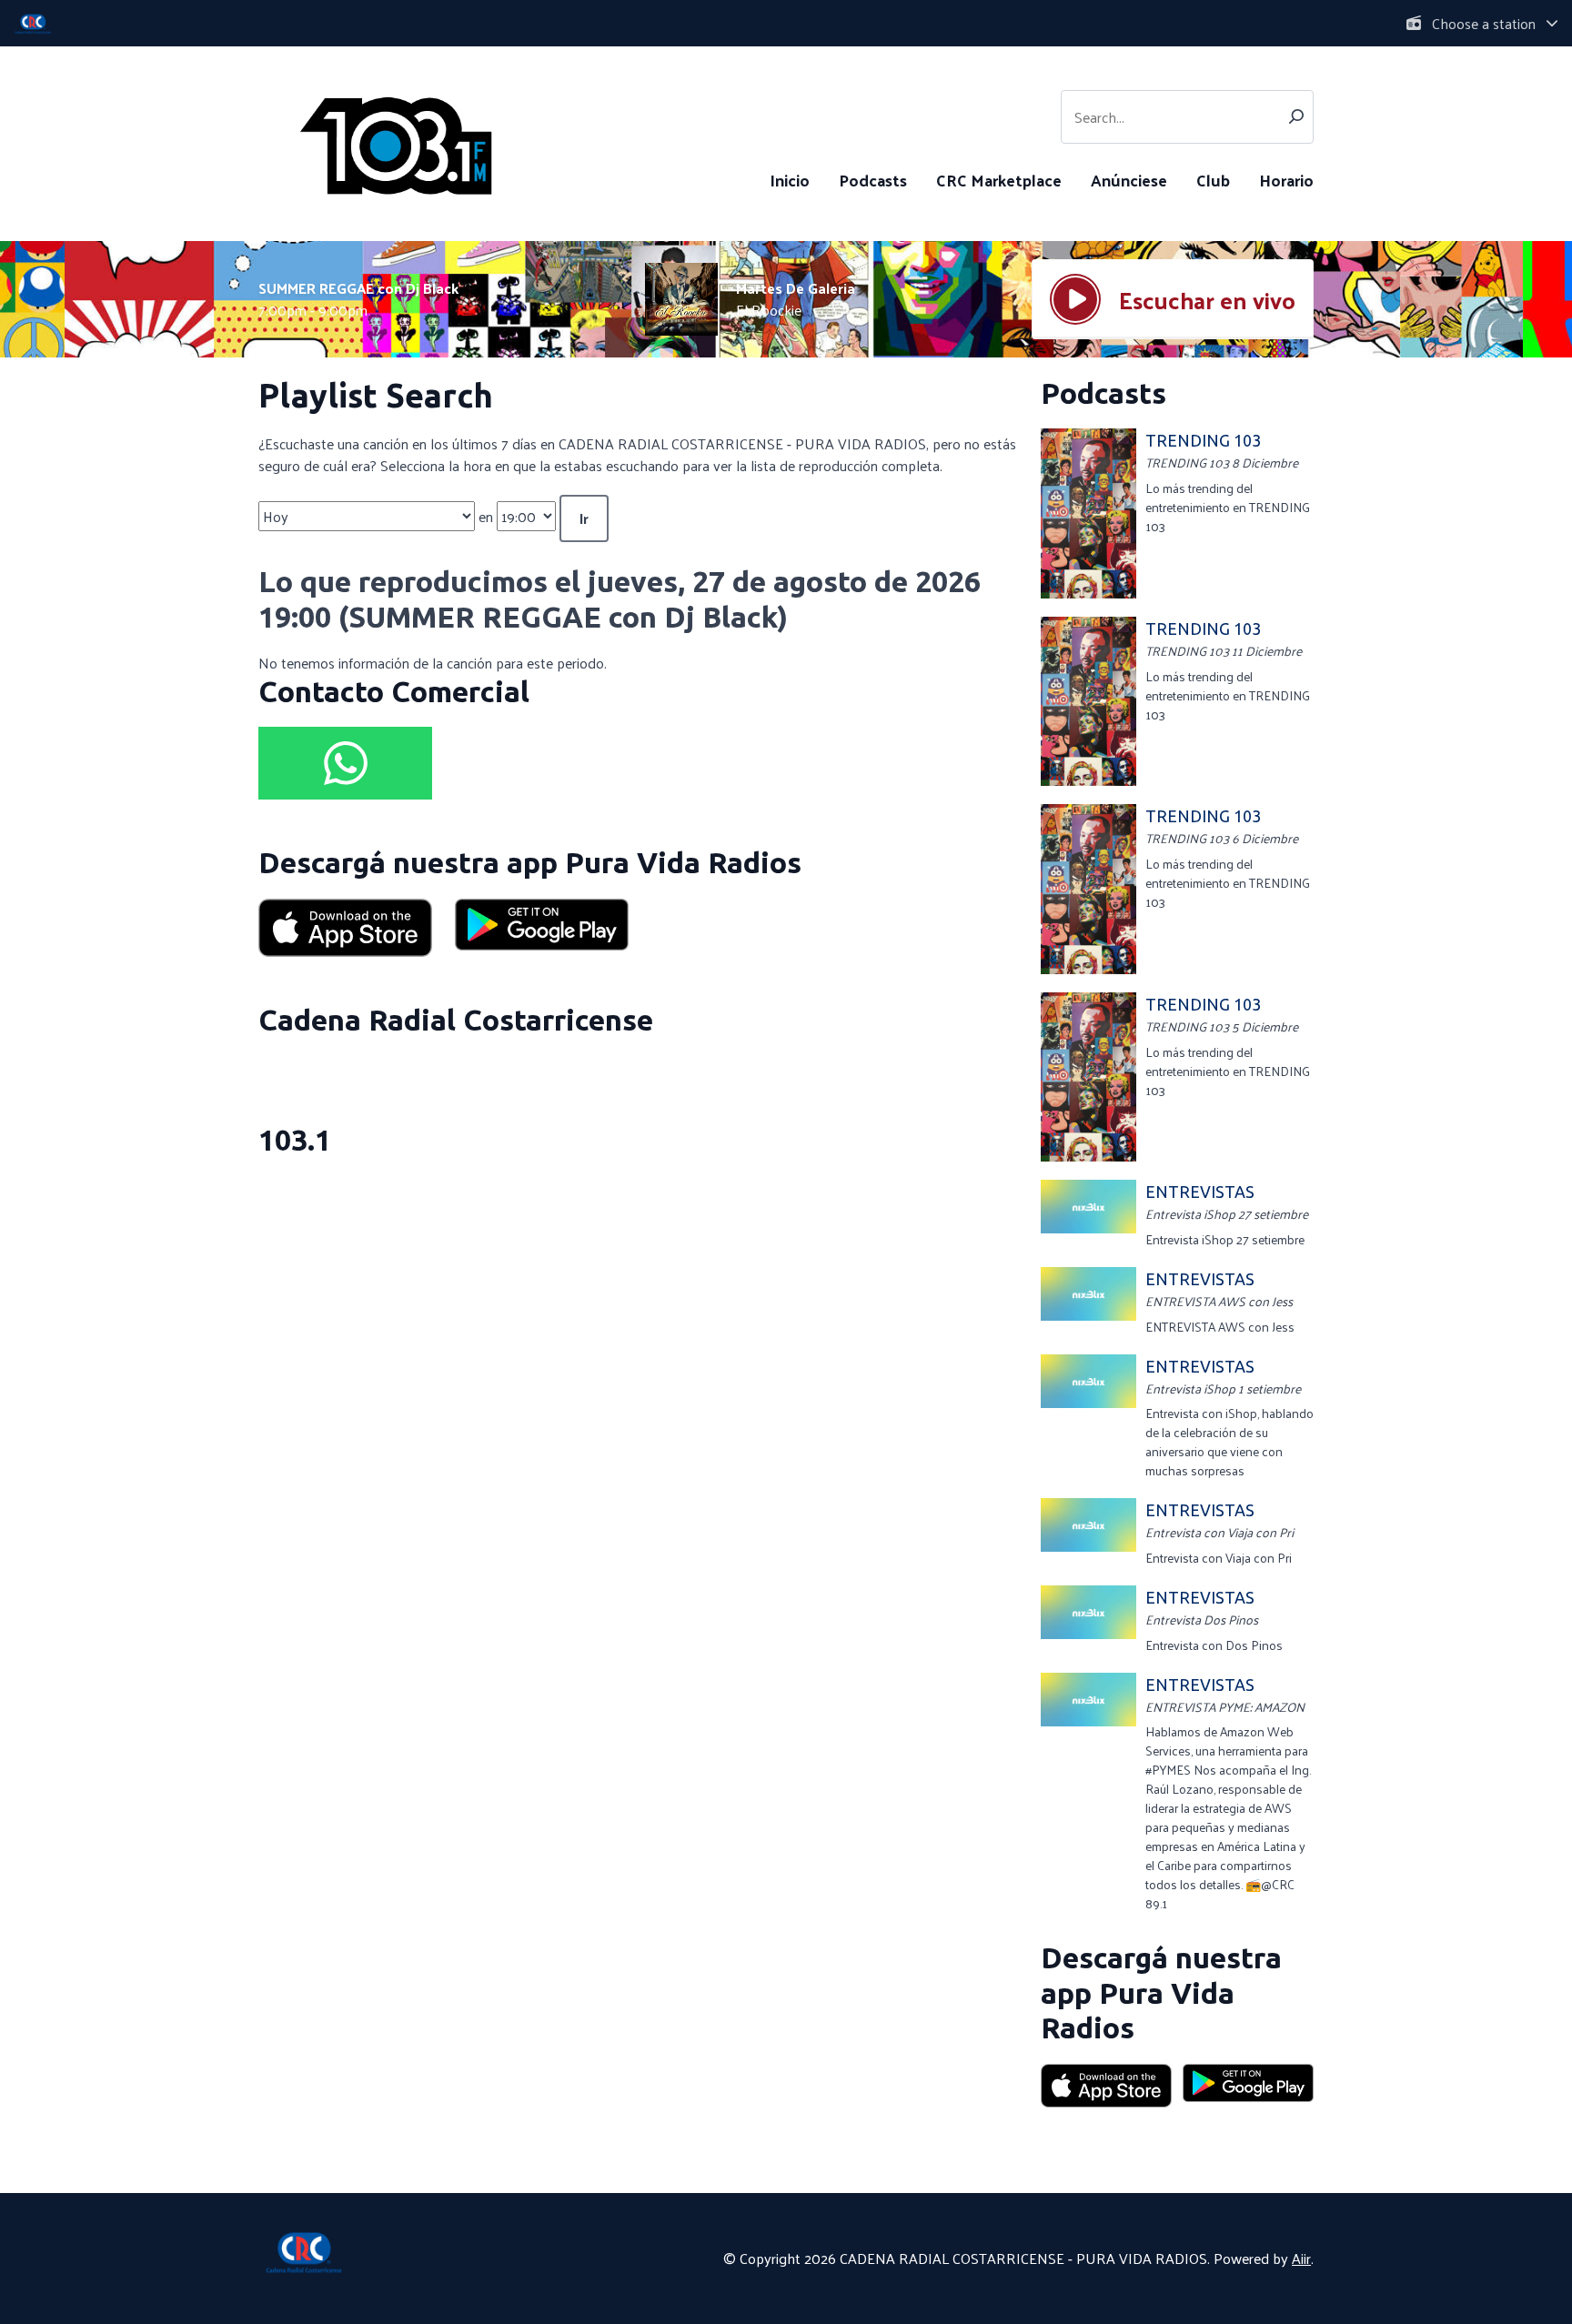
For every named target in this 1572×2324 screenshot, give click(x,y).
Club (1213, 180)
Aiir (1301, 2258)
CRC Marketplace (999, 180)
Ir (584, 518)
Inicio (790, 180)
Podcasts (873, 180)
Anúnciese (1129, 180)
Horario (1286, 180)
